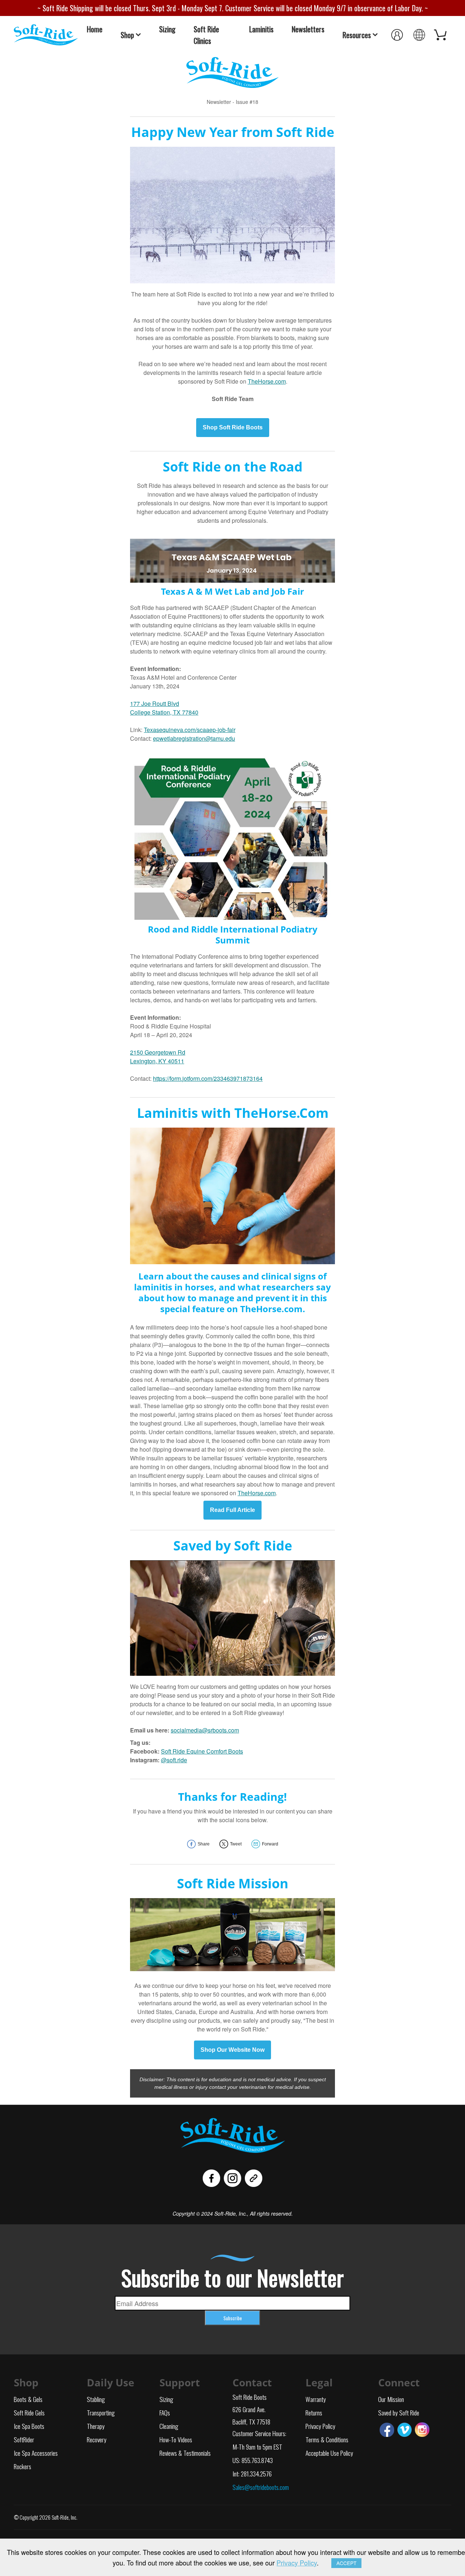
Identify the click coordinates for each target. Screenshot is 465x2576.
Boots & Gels (28, 2399)
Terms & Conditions (327, 2439)
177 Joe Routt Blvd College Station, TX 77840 (164, 708)
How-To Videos (176, 2439)
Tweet (236, 1844)
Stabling (96, 2399)
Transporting (101, 2413)
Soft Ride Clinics (206, 35)
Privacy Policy (320, 2426)
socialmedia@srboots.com (205, 1730)
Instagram (422, 2430)
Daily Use (111, 2382)
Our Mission (391, 2399)
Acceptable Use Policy (329, 2453)
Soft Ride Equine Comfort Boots (202, 1751)
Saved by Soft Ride (399, 2413)
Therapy (96, 2426)
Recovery (97, 2439)
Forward (270, 1844)
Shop (127, 35)
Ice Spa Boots (29, 2426)
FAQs (165, 2413)
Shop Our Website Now (232, 2050)
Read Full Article (232, 1510)
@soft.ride (174, 1760)
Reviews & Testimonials (185, 2453)
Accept (346, 2563)
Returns (314, 2413)
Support (180, 2382)
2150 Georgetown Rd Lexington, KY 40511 (158, 1057)
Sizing (167, 29)
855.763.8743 (257, 2460)
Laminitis (261, 29)
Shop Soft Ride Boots (233, 428)
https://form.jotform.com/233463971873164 (208, 1078)
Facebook (387, 2430)
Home (95, 29)
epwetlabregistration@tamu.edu (194, 738)
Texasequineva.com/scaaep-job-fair (190, 730)
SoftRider (24, 2439)
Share (204, 1844)
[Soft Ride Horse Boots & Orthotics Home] (46, 34)
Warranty (316, 2399)
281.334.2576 (256, 2474)
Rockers (23, 2466)
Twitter (405, 2430)
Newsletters (308, 29)
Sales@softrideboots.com (261, 2487)
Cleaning (169, 2426)
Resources (357, 35)
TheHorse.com (267, 381)
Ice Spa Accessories (36, 2453)
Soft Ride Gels (29, 2413)
